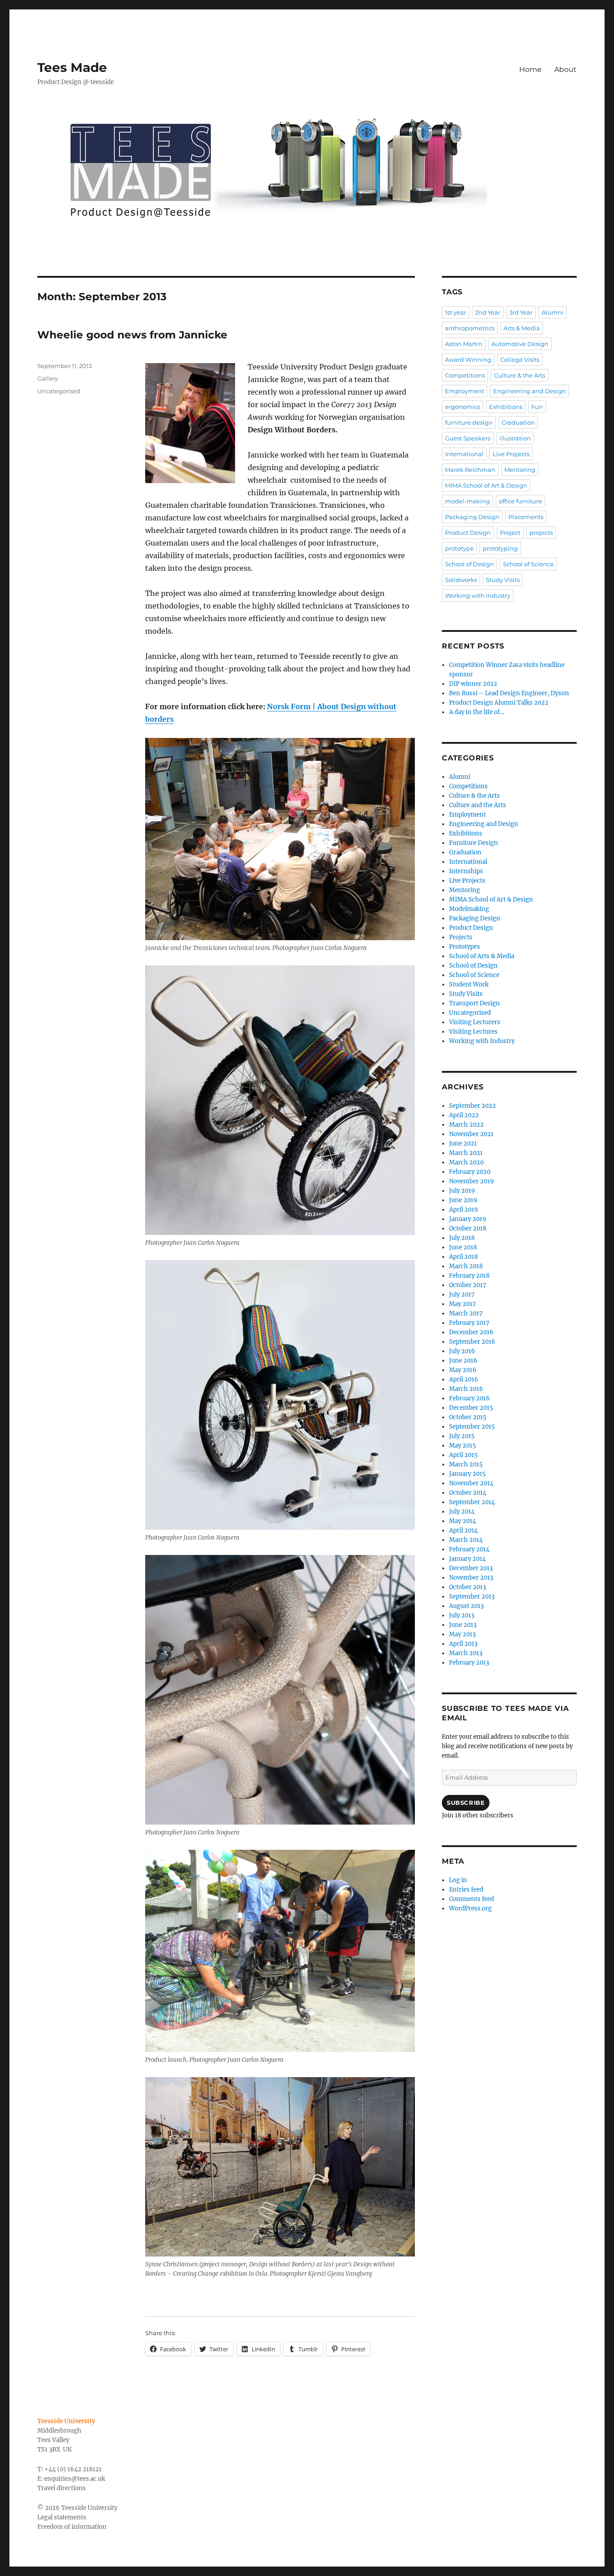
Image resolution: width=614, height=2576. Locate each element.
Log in (458, 1880)
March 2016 (466, 1389)
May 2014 (463, 1521)
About (565, 69)
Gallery (48, 378)
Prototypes (465, 947)
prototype (459, 548)
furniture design (469, 422)
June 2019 (463, 1200)
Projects (461, 937)
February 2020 (470, 1172)
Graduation (518, 422)
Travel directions (62, 2488)
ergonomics (463, 407)
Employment (465, 391)
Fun (537, 407)
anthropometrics (470, 328)
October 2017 (468, 1285)
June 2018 (463, 1247)
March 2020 (466, 1162)
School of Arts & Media (482, 956)
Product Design (468, 533)
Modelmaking (469, 909)
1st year (456, 312)
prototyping (500, 548)
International (464, 454)
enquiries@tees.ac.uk (75, 2479)
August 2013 (466, 1606)
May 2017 (463, 1304)
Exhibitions (506, 407)
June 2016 (463, 1361)
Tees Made (72, 67)
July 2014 (462, 1512)
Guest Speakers (468, 438)
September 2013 (472, 1597)
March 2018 (466, 1266)
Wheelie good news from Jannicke (132, 335)
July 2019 (462, 1191)
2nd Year (488, 312)
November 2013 (471, 1578)
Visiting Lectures (473, 1032)
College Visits (520, 360)
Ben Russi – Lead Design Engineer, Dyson (509, 693)
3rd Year (521, 312)
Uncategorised (59, 391)
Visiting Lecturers (475, 1022)
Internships (466, 871)
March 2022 (466, 1125)
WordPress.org (470, 1908)
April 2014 (463, 1530)
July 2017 (462, 1295)
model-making (467, 501)
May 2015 (463, 1446)
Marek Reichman (470, 470)
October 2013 (467, 1587)
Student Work (469, 984)
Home (530, 69)
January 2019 (468, 1219)
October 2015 (468, 1417)
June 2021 (463, 1144)
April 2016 (464, 1379)
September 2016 (472, 1342)
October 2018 (468, 1228)
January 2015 (467, 1474)
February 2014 (469, 1549)
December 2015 (471, 1408)
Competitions (465, 375)
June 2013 (463, 1625)
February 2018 (469, 1276)
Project (510, 533)
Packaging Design (472, 517)
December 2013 (471, 1568)
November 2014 (471, 1483)
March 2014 (466, 1540)
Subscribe (466, 1803)
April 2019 (464, 1210)
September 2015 (472, 1427)
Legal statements (62, 2517)
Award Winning (468, 360)
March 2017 (466, 1313)
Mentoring (520, 470)
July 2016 (462, 1351)
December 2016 (471, 1332)
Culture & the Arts (520, 375)
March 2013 (466, 1653)
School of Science (528, 564)
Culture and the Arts (478, 805)
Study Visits (503, 580)
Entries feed (466, 1890)
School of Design (469, 564)
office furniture (521, 501)
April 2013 (463, 1644)
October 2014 (468, 1493)
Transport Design (474, 1003)
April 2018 (463, 1257)
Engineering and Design (529, 391)
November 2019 (472, 1181)
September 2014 (472, 1502)
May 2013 (462, 1634)
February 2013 (469, 1663)
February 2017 (469, 1323)
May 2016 (463, 1370)
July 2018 (462, 1238)
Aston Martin (464, 344)
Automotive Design (520, 344)
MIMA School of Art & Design (486, 485)
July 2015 (462, 1436)
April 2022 (464, 1115)
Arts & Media (522, 328)
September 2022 (472, 1106)
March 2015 (466, 1464)
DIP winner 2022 (473, 684)
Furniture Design (474, 843)
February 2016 (469, 1398)
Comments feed (472, 1899)
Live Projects (511, 454)
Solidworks (461, 580)
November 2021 (471, 1134)
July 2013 (462, 1615)
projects (541, 533)
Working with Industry (478, 595)
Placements (526, 517)
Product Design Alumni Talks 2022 (499, 703)
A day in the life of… (477, 712)
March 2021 (466, 1153)
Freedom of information (72, 2527)
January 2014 (467, 1559)
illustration (515, 438)
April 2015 (463, 1455)
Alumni (553, 312)
